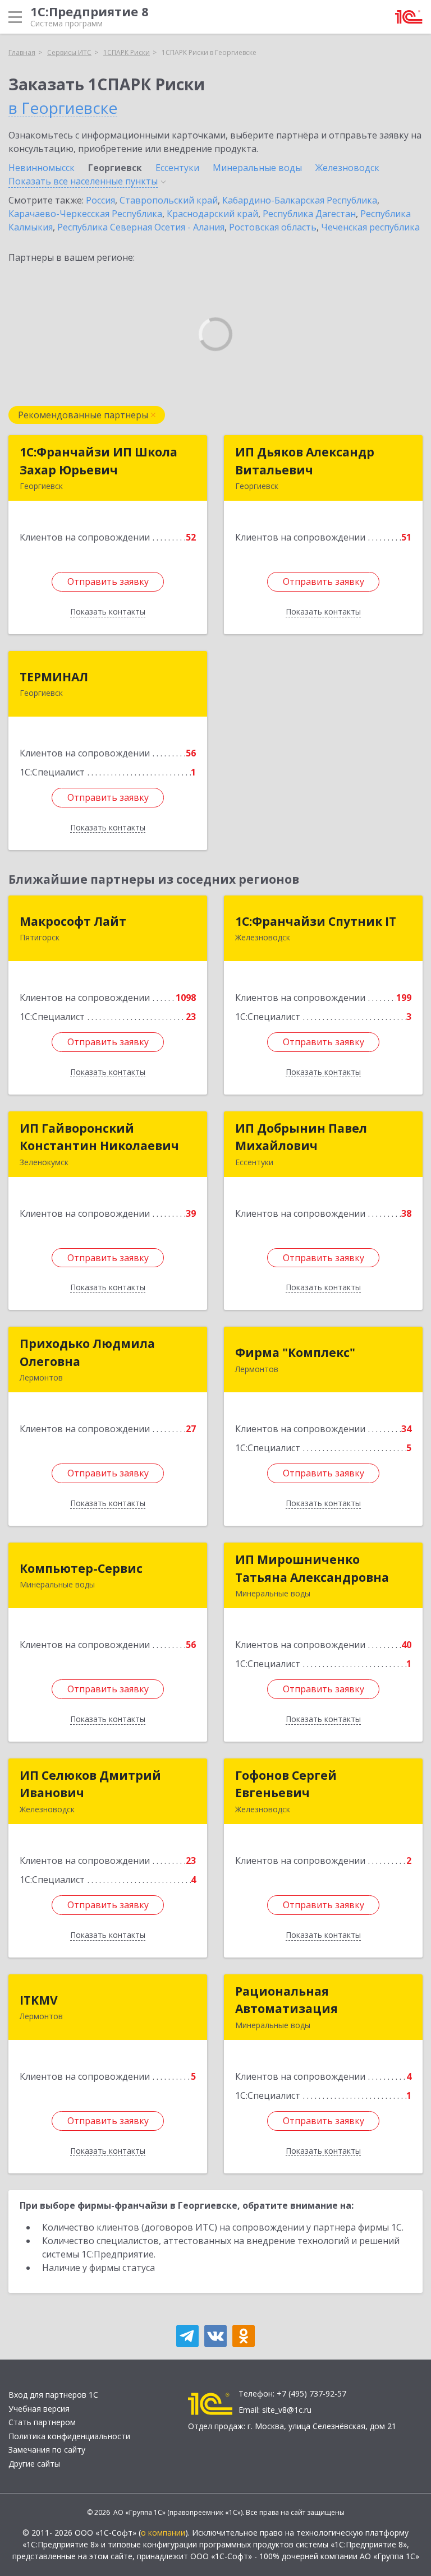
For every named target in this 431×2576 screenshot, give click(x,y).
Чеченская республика (370, 227)
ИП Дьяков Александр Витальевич (305, 461)
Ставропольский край (169, 200)
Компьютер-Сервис (81, 1568)
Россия (100, 200)
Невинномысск (42, 168)
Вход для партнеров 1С (53, 2395)
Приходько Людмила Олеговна (87, 1352)
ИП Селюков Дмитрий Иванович (90, 1784)
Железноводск (347, 168)
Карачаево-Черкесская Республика (85, 214)
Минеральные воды (257, 168)
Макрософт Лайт (73, 921)
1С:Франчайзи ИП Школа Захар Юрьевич (98, 461)
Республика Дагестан (309, 214)
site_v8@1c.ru (287, 2410)
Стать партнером (42, 2422)
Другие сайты (34, 2464)
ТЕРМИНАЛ (54, 677)
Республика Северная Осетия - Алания (141, 227)
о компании (163, 2533)
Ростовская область (273, 227)
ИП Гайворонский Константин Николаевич (99, 1137)
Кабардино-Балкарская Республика (300, 200)
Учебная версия (39, 2409)
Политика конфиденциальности (69, 2436)
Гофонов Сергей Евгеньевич (286, 1784)
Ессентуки (177, 168)
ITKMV (39, 2000)
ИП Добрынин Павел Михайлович (301, 1137)
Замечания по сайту (47, 2450)
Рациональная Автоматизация (286, 2000)
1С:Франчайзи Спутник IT (316, 921)
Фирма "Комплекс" (295, 1352)
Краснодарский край (212, 214)
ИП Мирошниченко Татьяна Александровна (312, 1568)
